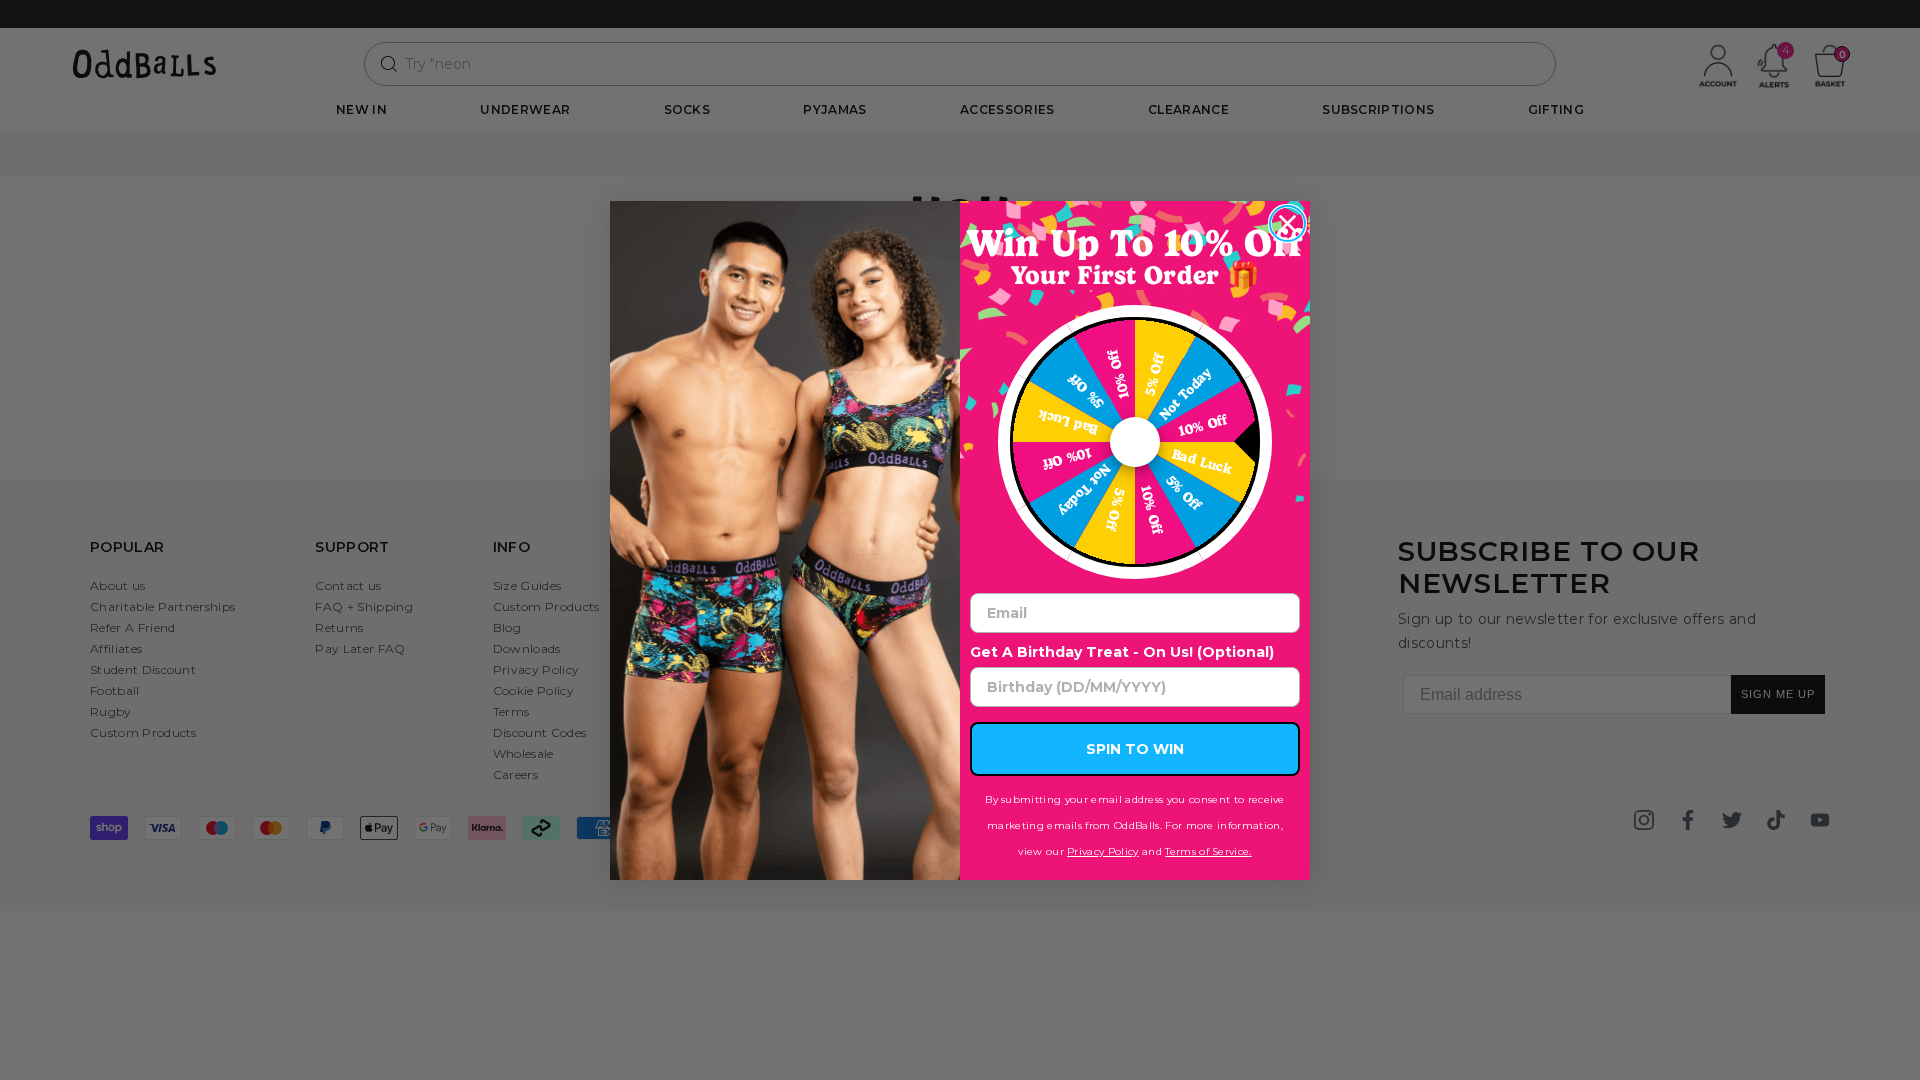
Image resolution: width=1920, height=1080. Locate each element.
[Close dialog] (1287, 223)
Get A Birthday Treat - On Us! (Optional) (1122, 652)
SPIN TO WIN (1135, 749)
